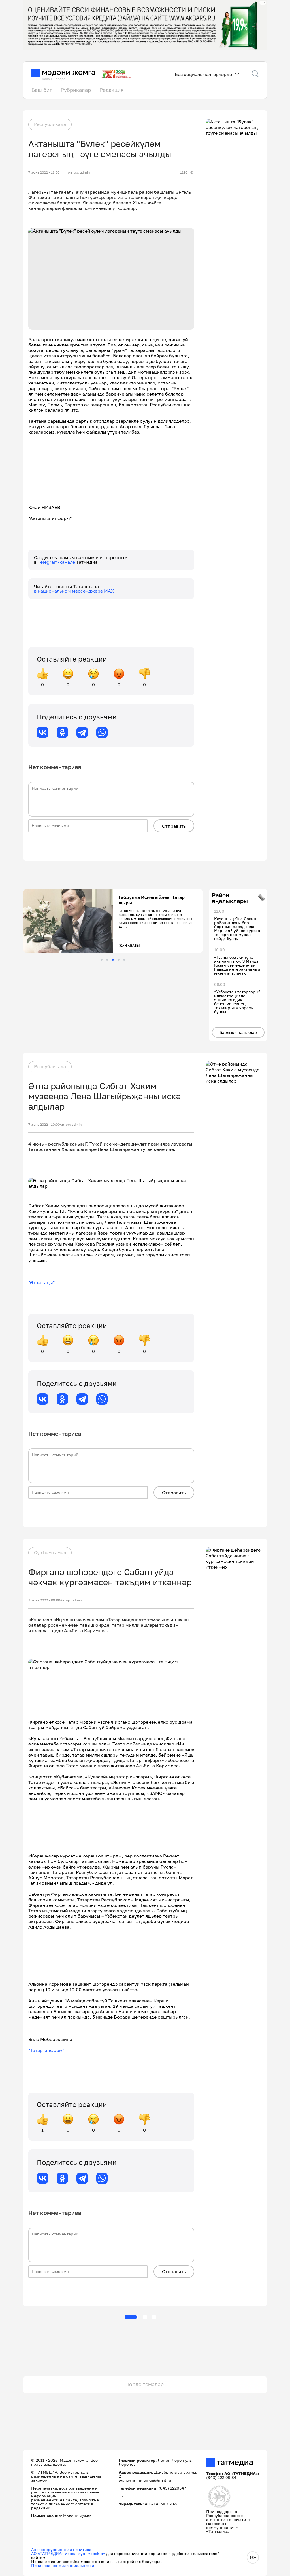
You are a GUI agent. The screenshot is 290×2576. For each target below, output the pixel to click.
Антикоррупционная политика (61, 2549)
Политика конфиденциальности (63, 2565)
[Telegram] (82, 732)
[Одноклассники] (62, 732)
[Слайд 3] (113, 960)
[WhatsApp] (102, 732)
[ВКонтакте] (42, 732)
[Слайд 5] (124, 960)
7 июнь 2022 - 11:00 (44, 172)
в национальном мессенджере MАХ (74, 591)
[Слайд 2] (107, 960)
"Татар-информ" (46, 2050)
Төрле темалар (145, 2384)
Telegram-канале (57, 562)
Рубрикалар (76, 90)
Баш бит (42, 90)
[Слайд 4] (119, 960)
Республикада (50, 124)
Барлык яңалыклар (238, 1032)
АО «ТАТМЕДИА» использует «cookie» (68, 2553)
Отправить (174, 826)
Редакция (111, 90)
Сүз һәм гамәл (50, 1552)
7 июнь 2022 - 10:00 (44, 1125)
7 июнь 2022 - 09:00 (44, 1600)
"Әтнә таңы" (41, 1282)
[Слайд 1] (102, 960)
